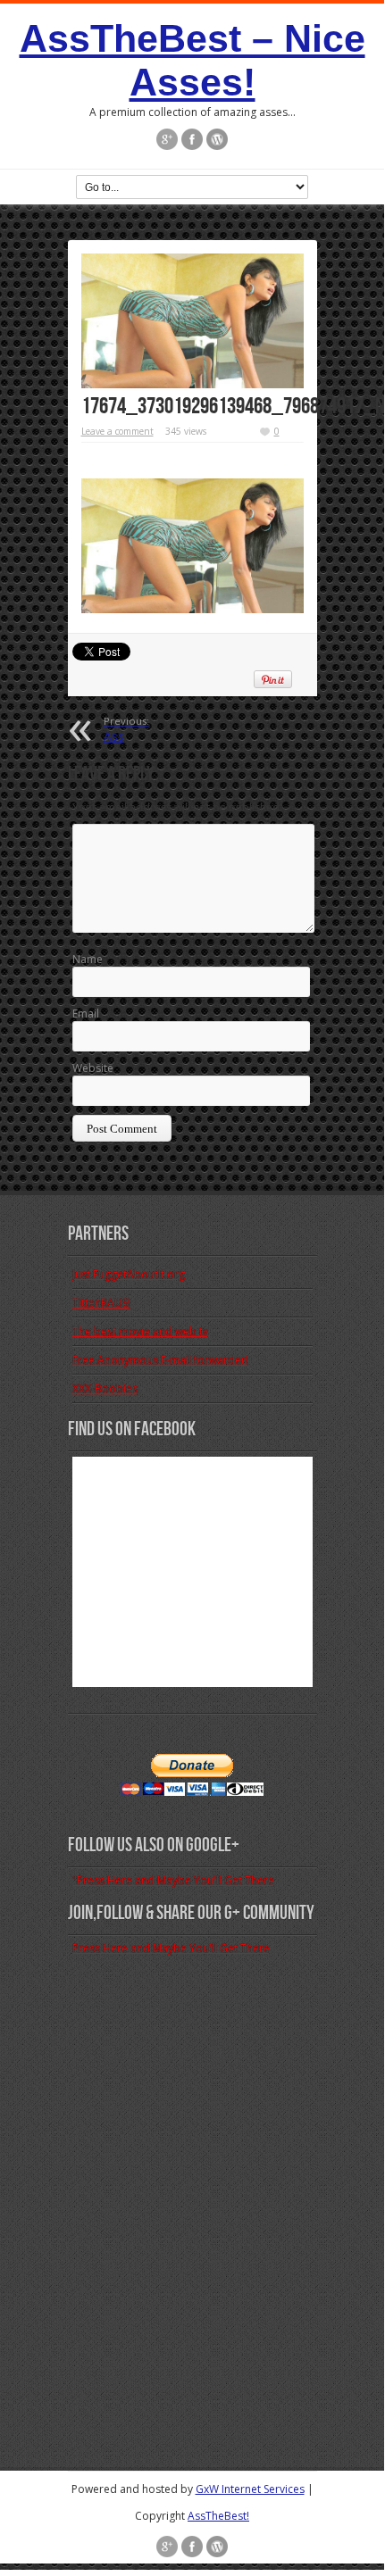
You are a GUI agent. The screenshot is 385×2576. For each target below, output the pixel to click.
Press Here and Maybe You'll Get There (171, 1948)
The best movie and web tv (140, 1331)
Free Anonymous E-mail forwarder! (160, 1360)
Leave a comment (117, 431)
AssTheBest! (218, 2516)
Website (93, 1068)
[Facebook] (192, 139)
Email (86, 1014)
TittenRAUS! (101, 1303)
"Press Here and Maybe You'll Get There (173, 1880)
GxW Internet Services (250, 2489)
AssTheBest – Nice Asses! (192, 60)
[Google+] (167, 139)
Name (88, 959)
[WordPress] (217, 139)
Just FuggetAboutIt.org (129, 1274)
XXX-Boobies (105, 1388)
